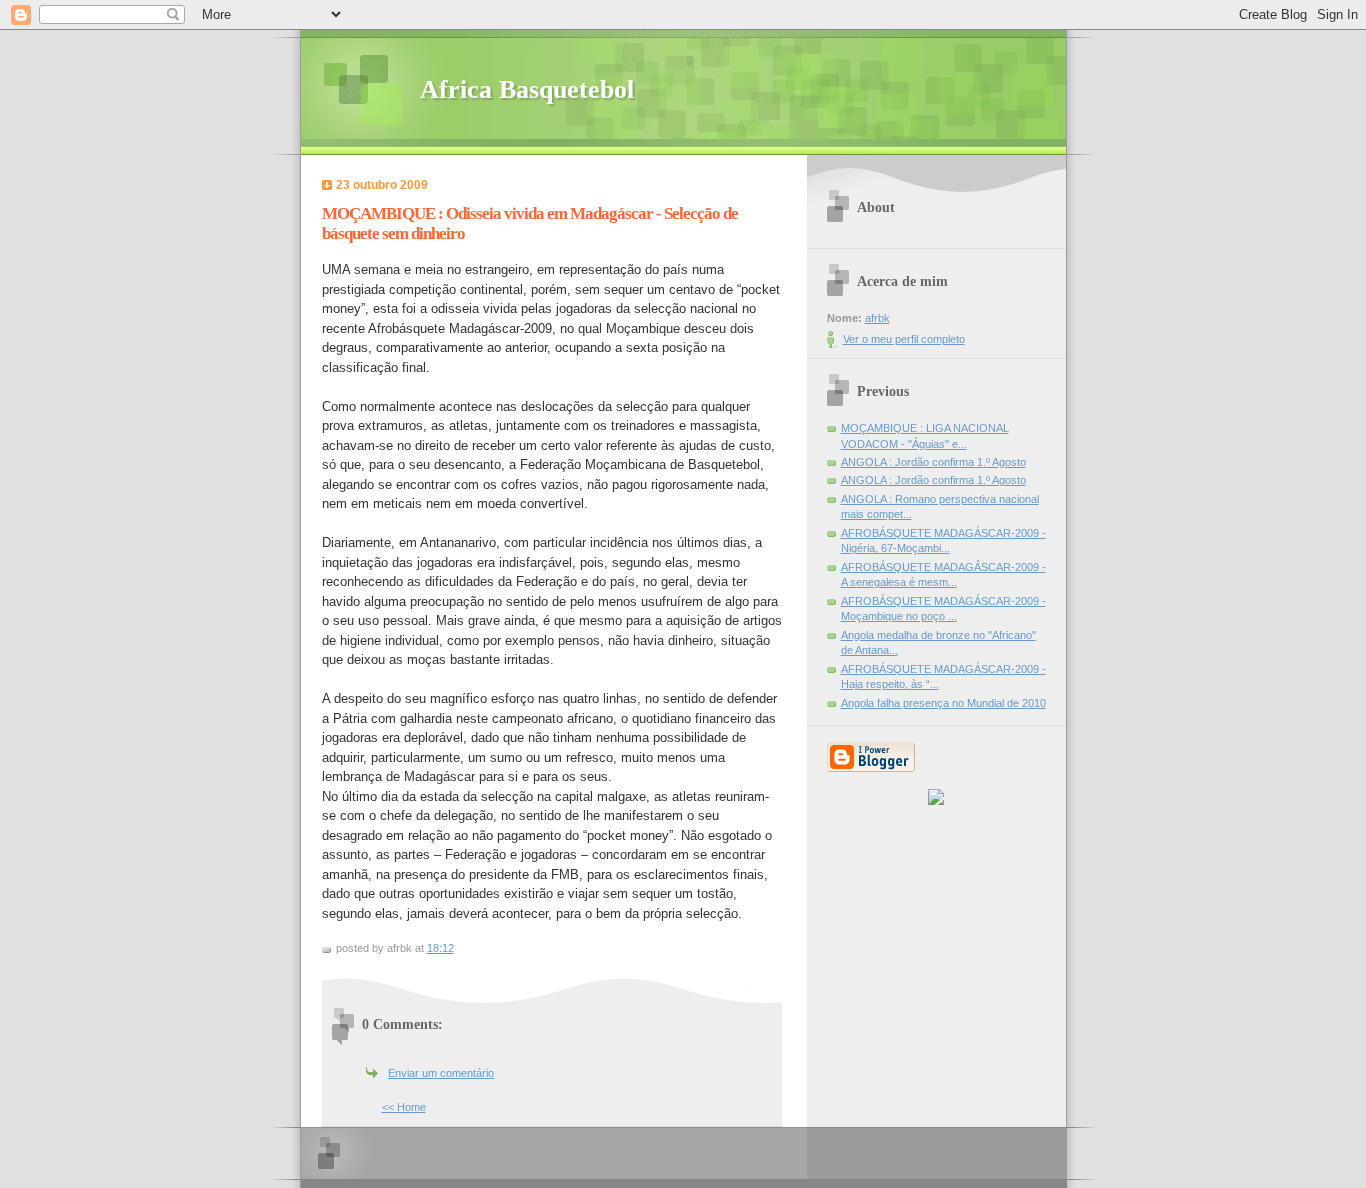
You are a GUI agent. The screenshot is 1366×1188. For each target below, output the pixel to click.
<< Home (404, 1107)
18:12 (440, 948)
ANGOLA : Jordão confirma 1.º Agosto (933, 462)
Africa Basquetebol (527, 89)
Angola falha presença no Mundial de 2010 (943, 703)
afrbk (877, 318)
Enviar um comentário (441, 1073)
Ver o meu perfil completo (904, 339)
